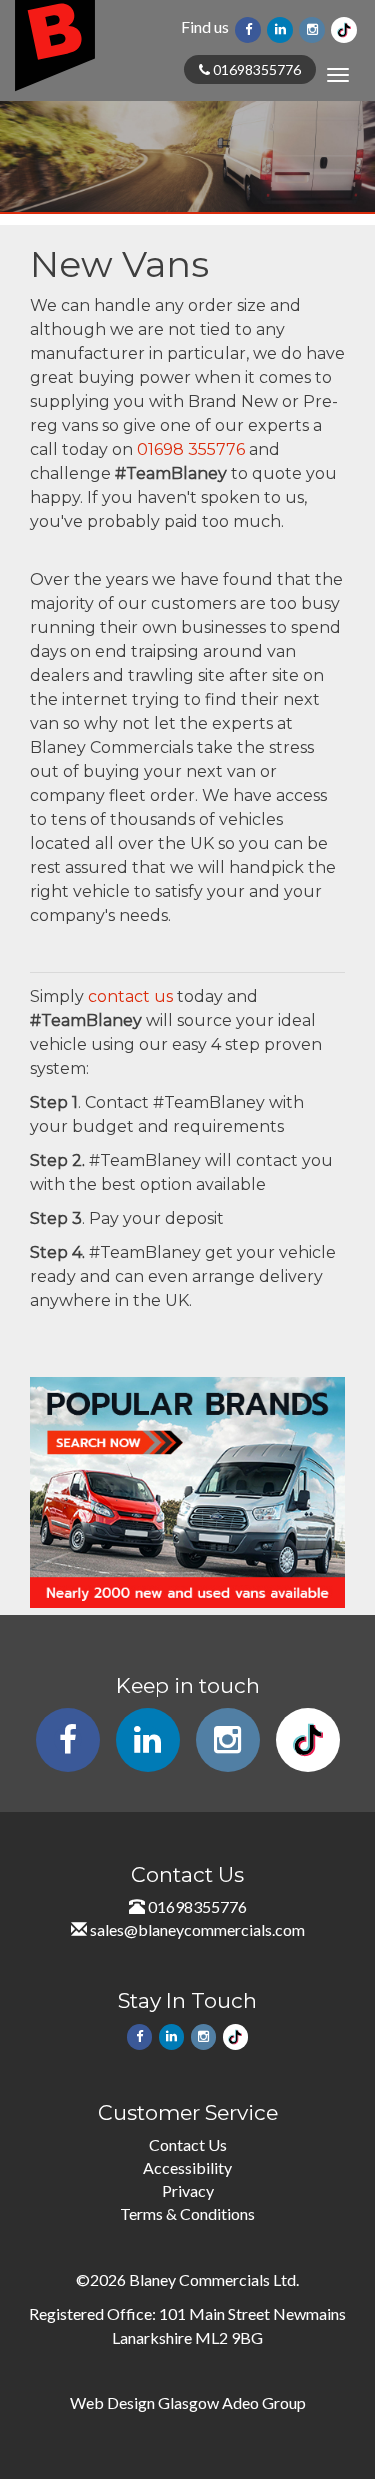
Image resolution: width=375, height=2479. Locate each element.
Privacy (188, 2190)
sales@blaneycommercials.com (197, 1929)
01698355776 (255, 69)
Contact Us (188, 2144)
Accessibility (187, 2167)
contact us (130, 996)
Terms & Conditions (187, 2213)
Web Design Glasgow (144, 2402)
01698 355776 (191, 449)
